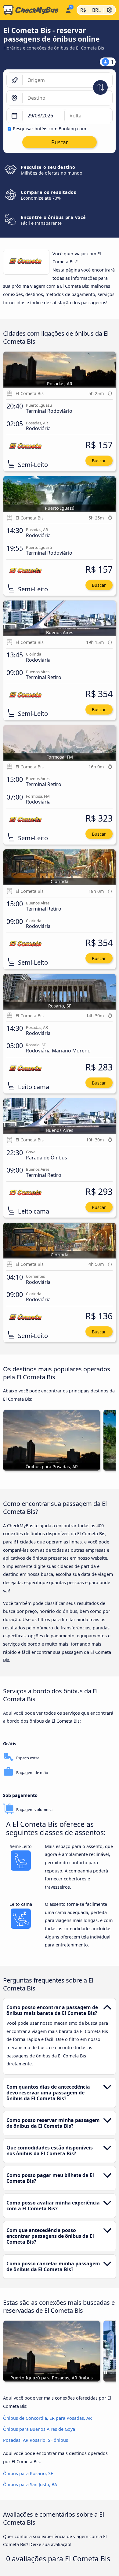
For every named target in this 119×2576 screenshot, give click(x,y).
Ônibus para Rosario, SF (28, 2473)
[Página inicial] (31, 10)
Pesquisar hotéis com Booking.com (49, 129)
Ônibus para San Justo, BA (30, 2484)
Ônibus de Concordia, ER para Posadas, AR (47, 2418)
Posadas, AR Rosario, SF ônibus (36, 2440)
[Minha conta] (68, 9)
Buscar (99, 461)
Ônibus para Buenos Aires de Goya (39, 2429)
